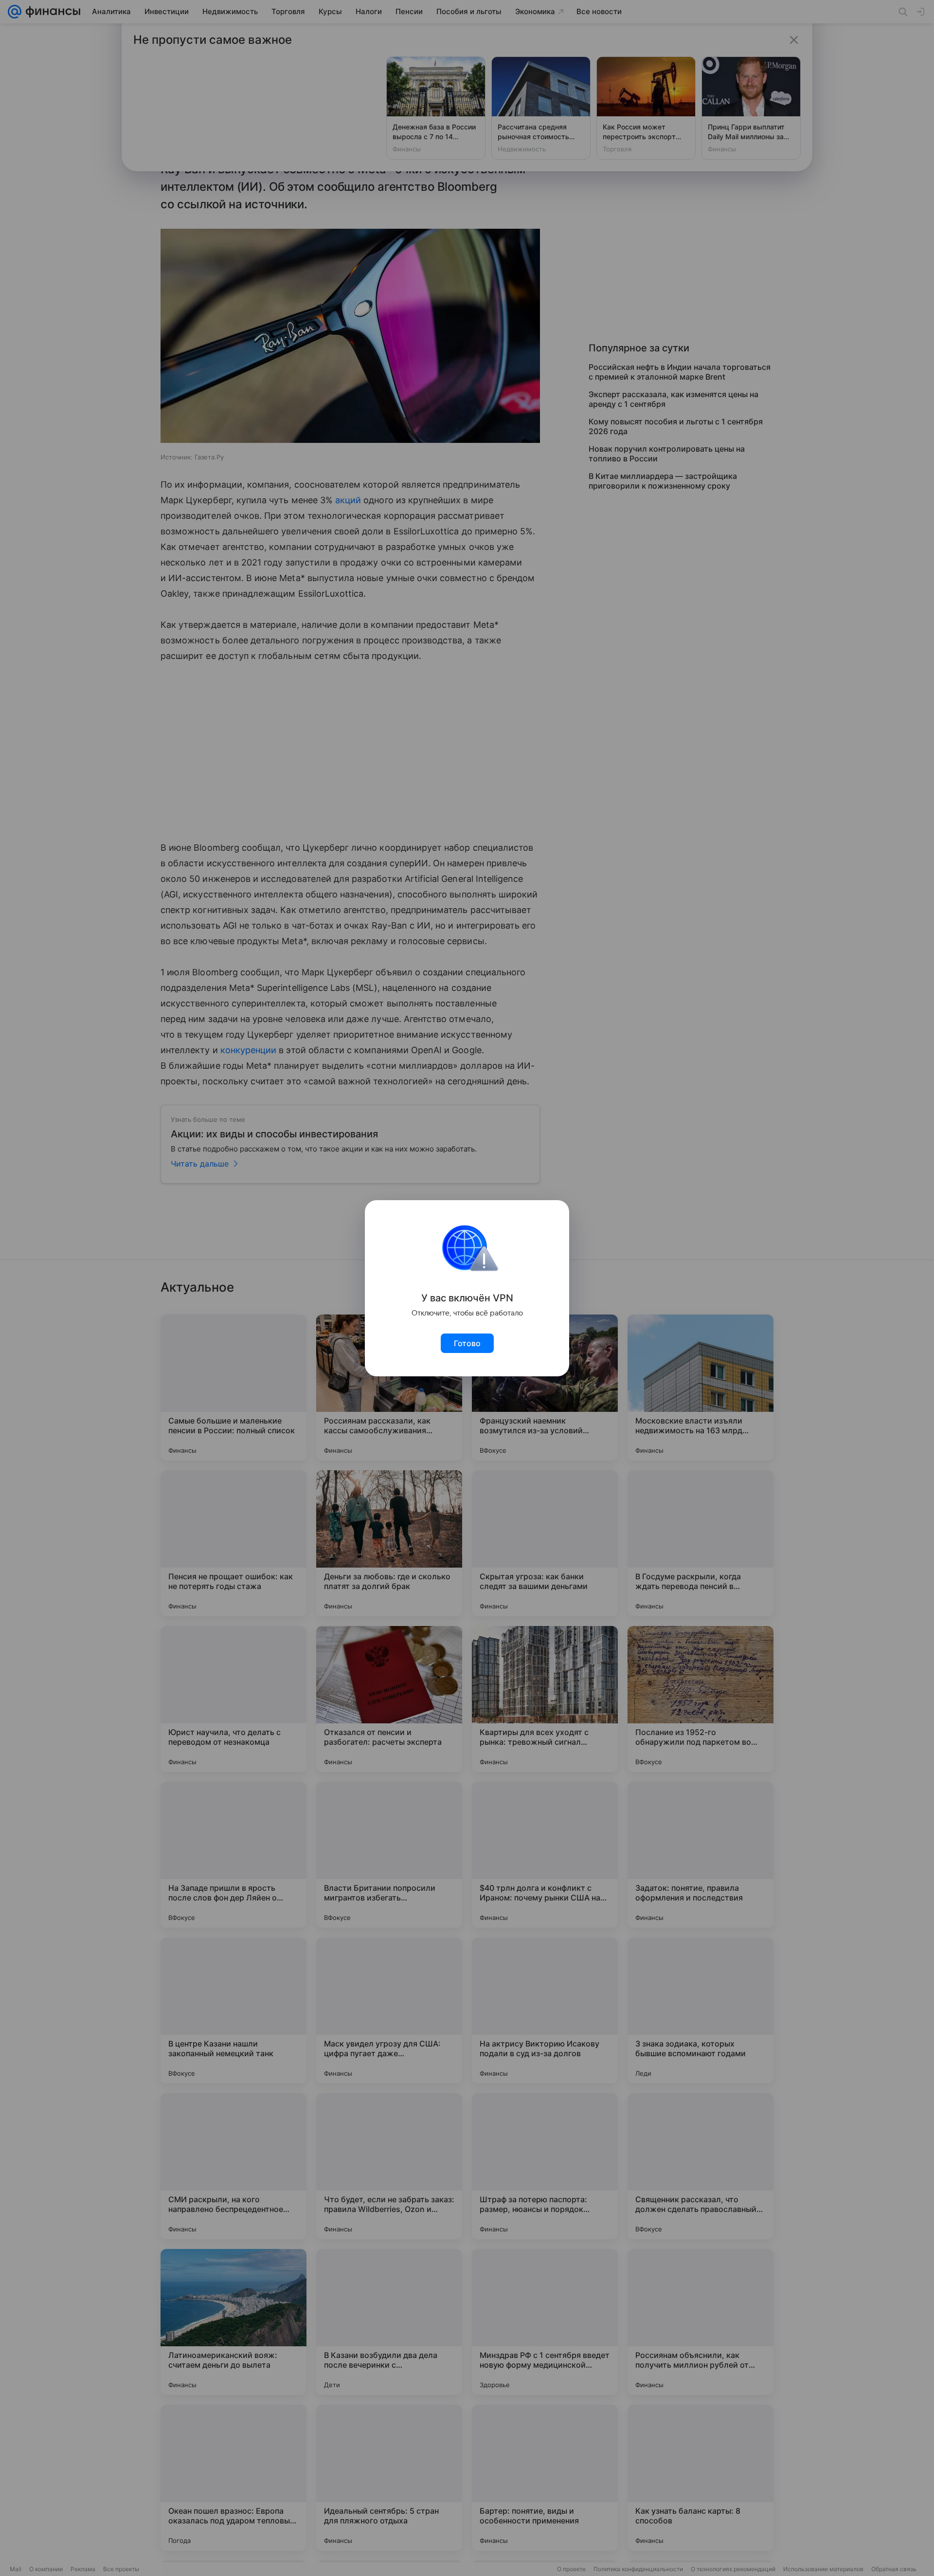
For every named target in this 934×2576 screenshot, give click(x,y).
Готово (467, 1343)
